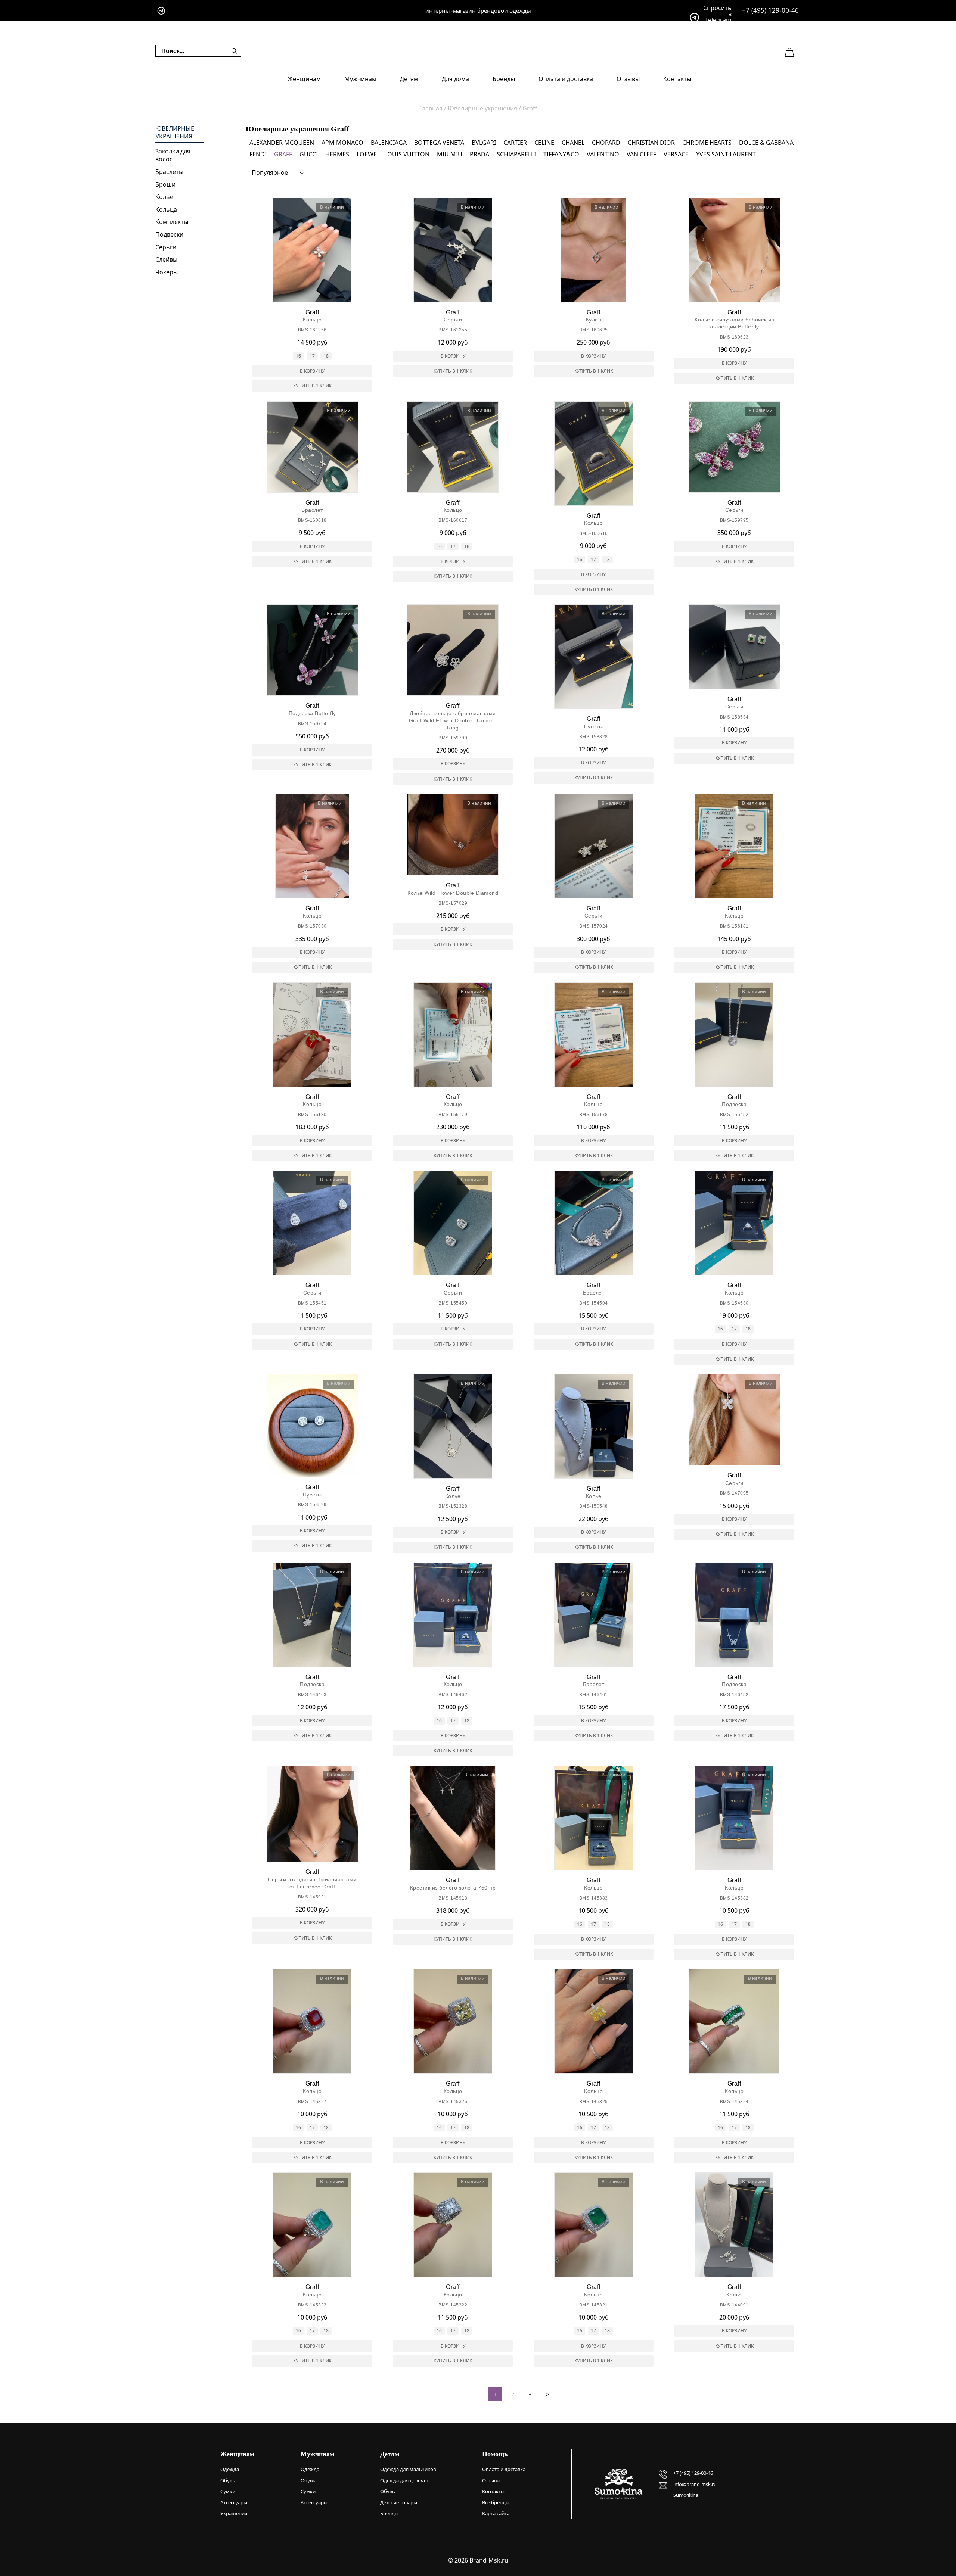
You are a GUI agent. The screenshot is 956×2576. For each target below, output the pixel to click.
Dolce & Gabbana (766, 143)
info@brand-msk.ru (695, 2484)
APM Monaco (342, 143)
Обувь (228, 2480)
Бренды (504, 79)
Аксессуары (234, 2502)
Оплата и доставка (566, 79)
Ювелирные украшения (175, 133)
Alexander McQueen (282, 143)
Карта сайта (496, 2513)
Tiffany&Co (561, 154)
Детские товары (399, 2502)
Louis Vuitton (407, 154)
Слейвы (166, 259)
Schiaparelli (516, 154)
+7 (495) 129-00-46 (770, 10)
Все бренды (496, 2502)
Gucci (309, 154)
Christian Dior (651, 143)
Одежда (230, 2469)
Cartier (515, 143)
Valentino (603, 154)
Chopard (606, 143)
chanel (573, 143)
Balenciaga (389, 143)
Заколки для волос (173, 155)
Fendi (258, 154)
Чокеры (167, 272)
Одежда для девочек (405, 2480)
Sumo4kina (686, 2495)
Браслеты (169, 172)
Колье (164, 197)
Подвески (169, 234)
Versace (676, 154)
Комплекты (172, 222)
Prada (479, 154)
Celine (544, 143)
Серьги (166, 247)
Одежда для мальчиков (408, 2469)
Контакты (677, 79)
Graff (283, 154)
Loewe (367, 154)
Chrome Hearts (707, 143)
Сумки (228, 2491)
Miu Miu (450, 154)
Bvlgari (484, 143)
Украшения (234, 2513)
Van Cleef (641, 154)
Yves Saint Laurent (726, 154)
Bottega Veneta (439, 143)
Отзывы (628, 79)
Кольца (166, 209)
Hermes (337, 154)
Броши (165, 184)
